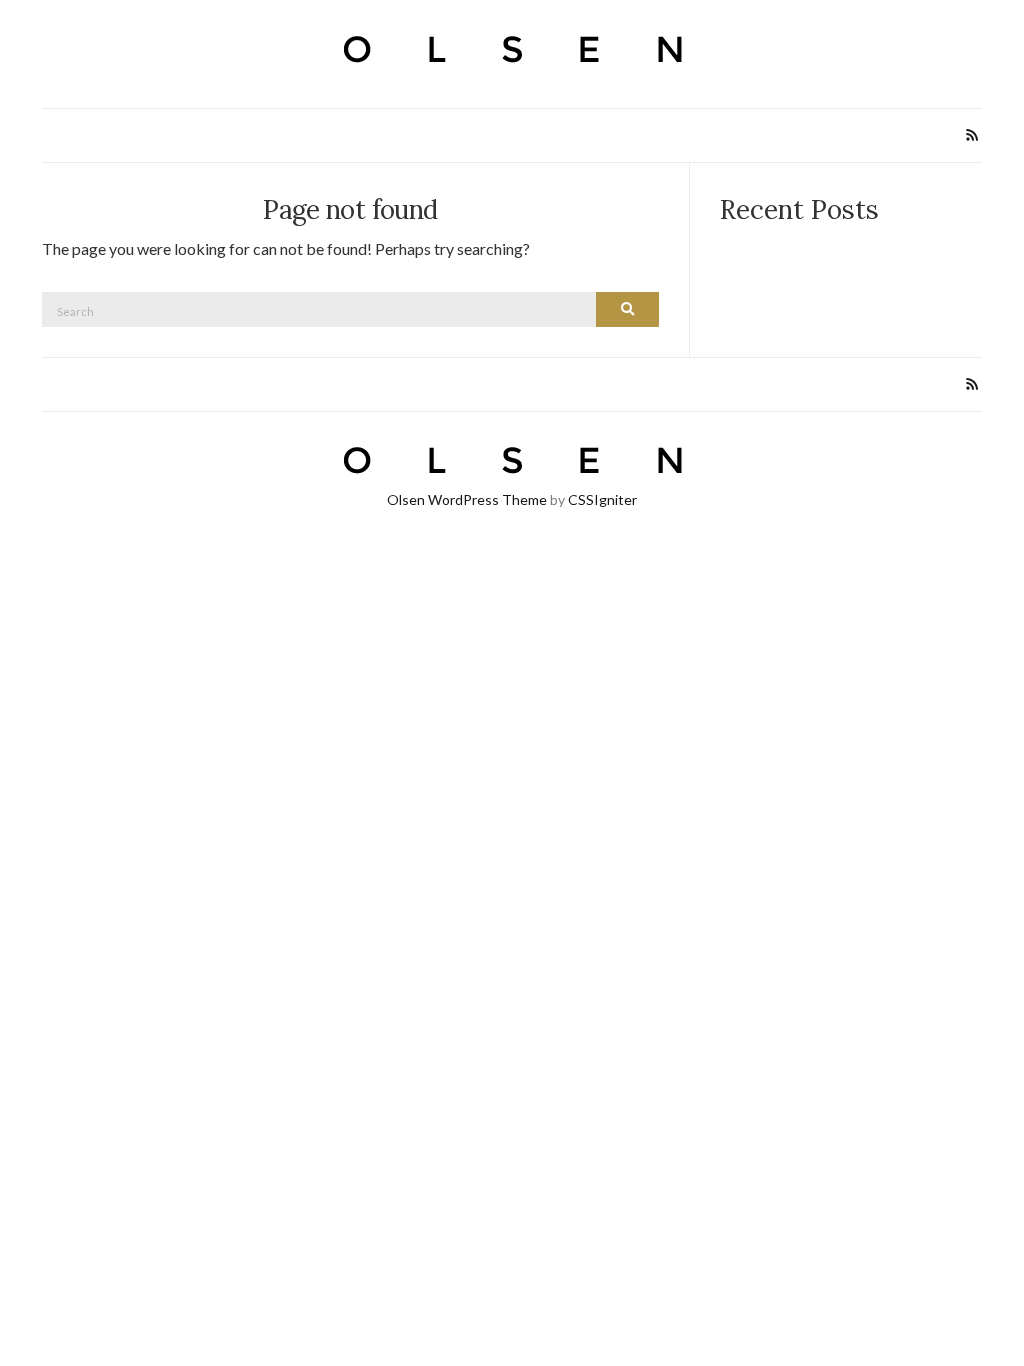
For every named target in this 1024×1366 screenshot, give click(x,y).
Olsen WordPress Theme (467, 499)
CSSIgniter (602, 499)
